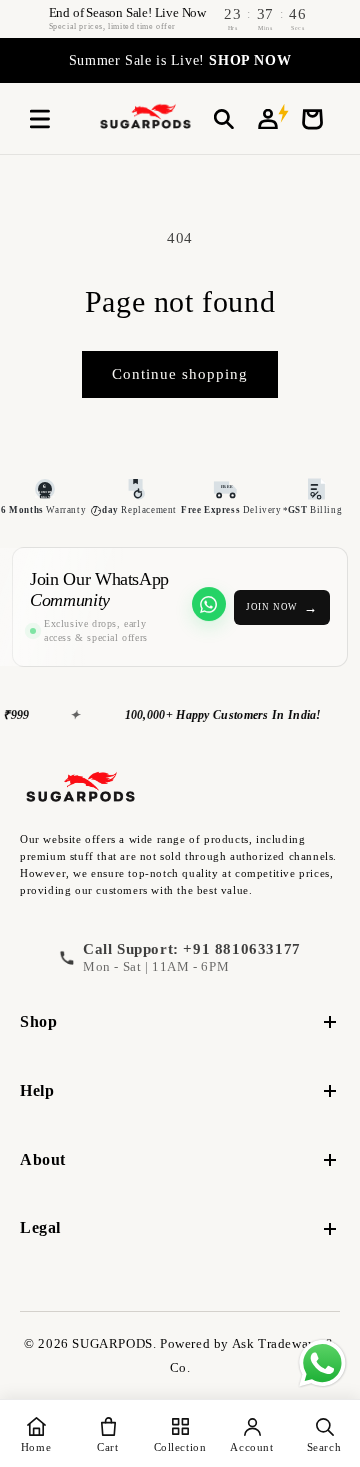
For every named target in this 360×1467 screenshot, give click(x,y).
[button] (40, 119)
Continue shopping (180, 374)
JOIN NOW (282, 607)
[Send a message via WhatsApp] (322, 1363)
